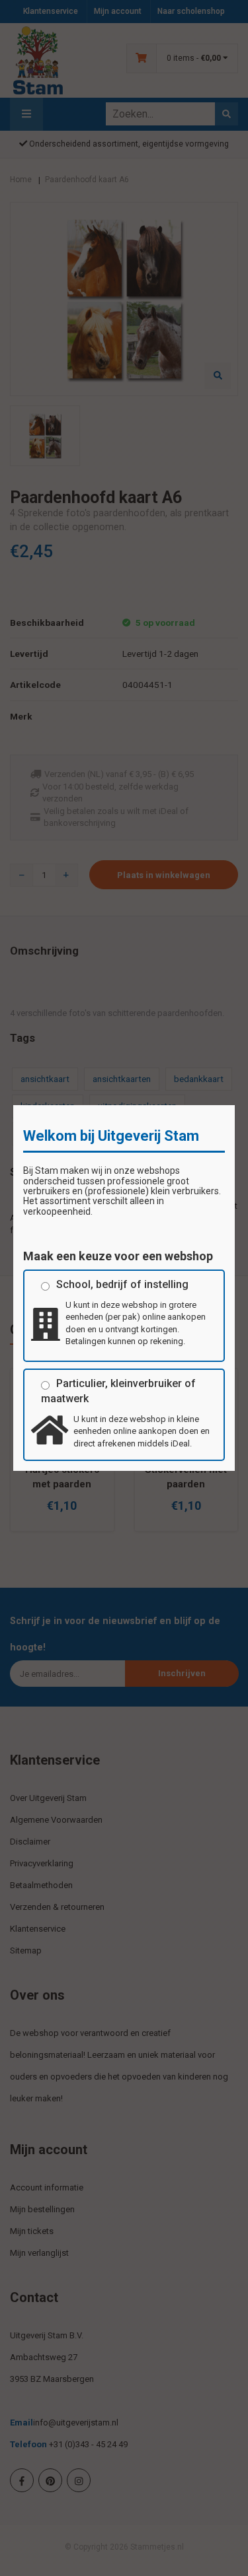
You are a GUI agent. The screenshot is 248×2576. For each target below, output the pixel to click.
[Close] (235, 1105)
